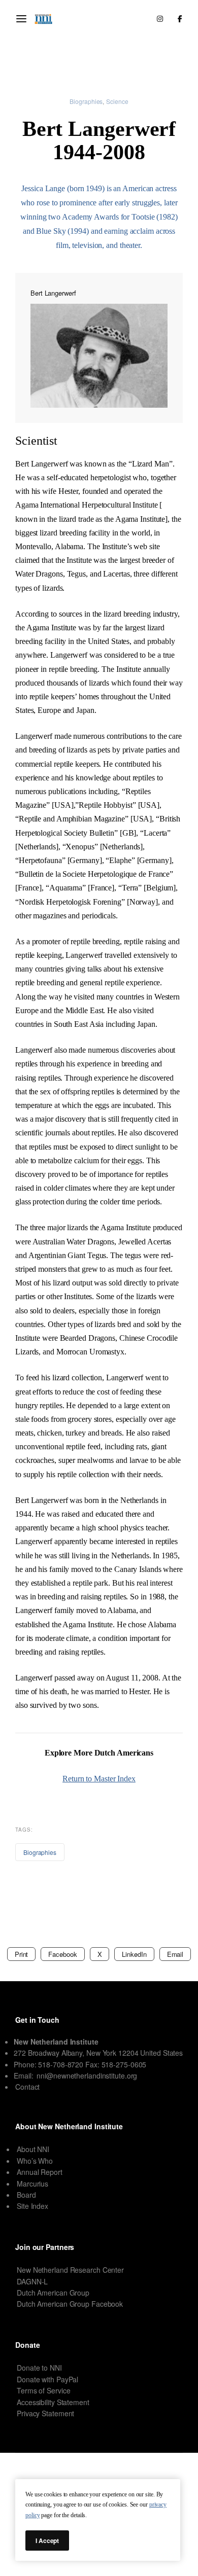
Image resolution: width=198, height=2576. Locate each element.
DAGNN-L (32, 2281)
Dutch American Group (53, 2293)
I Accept (47, 2541)
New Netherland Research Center (70, 2270)
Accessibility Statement (53, 2402)
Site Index (32, 2206)
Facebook (62, 1954)
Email (175, 1954)
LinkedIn (134, 1954)
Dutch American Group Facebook (70, 2304)
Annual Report (40, 2172)
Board (26, 2195)
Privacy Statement (45, 2413)
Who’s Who (35, 2161)
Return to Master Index (99, 1779)
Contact (27, 2087)
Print (22, 1954)
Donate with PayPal (47, 2379)
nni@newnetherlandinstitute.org (87, 2076)
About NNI (33, 2149)
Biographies (86, 101)
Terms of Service (43, 2390)
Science (117, 101)
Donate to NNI (39, 2368)
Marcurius (32, 2184)
